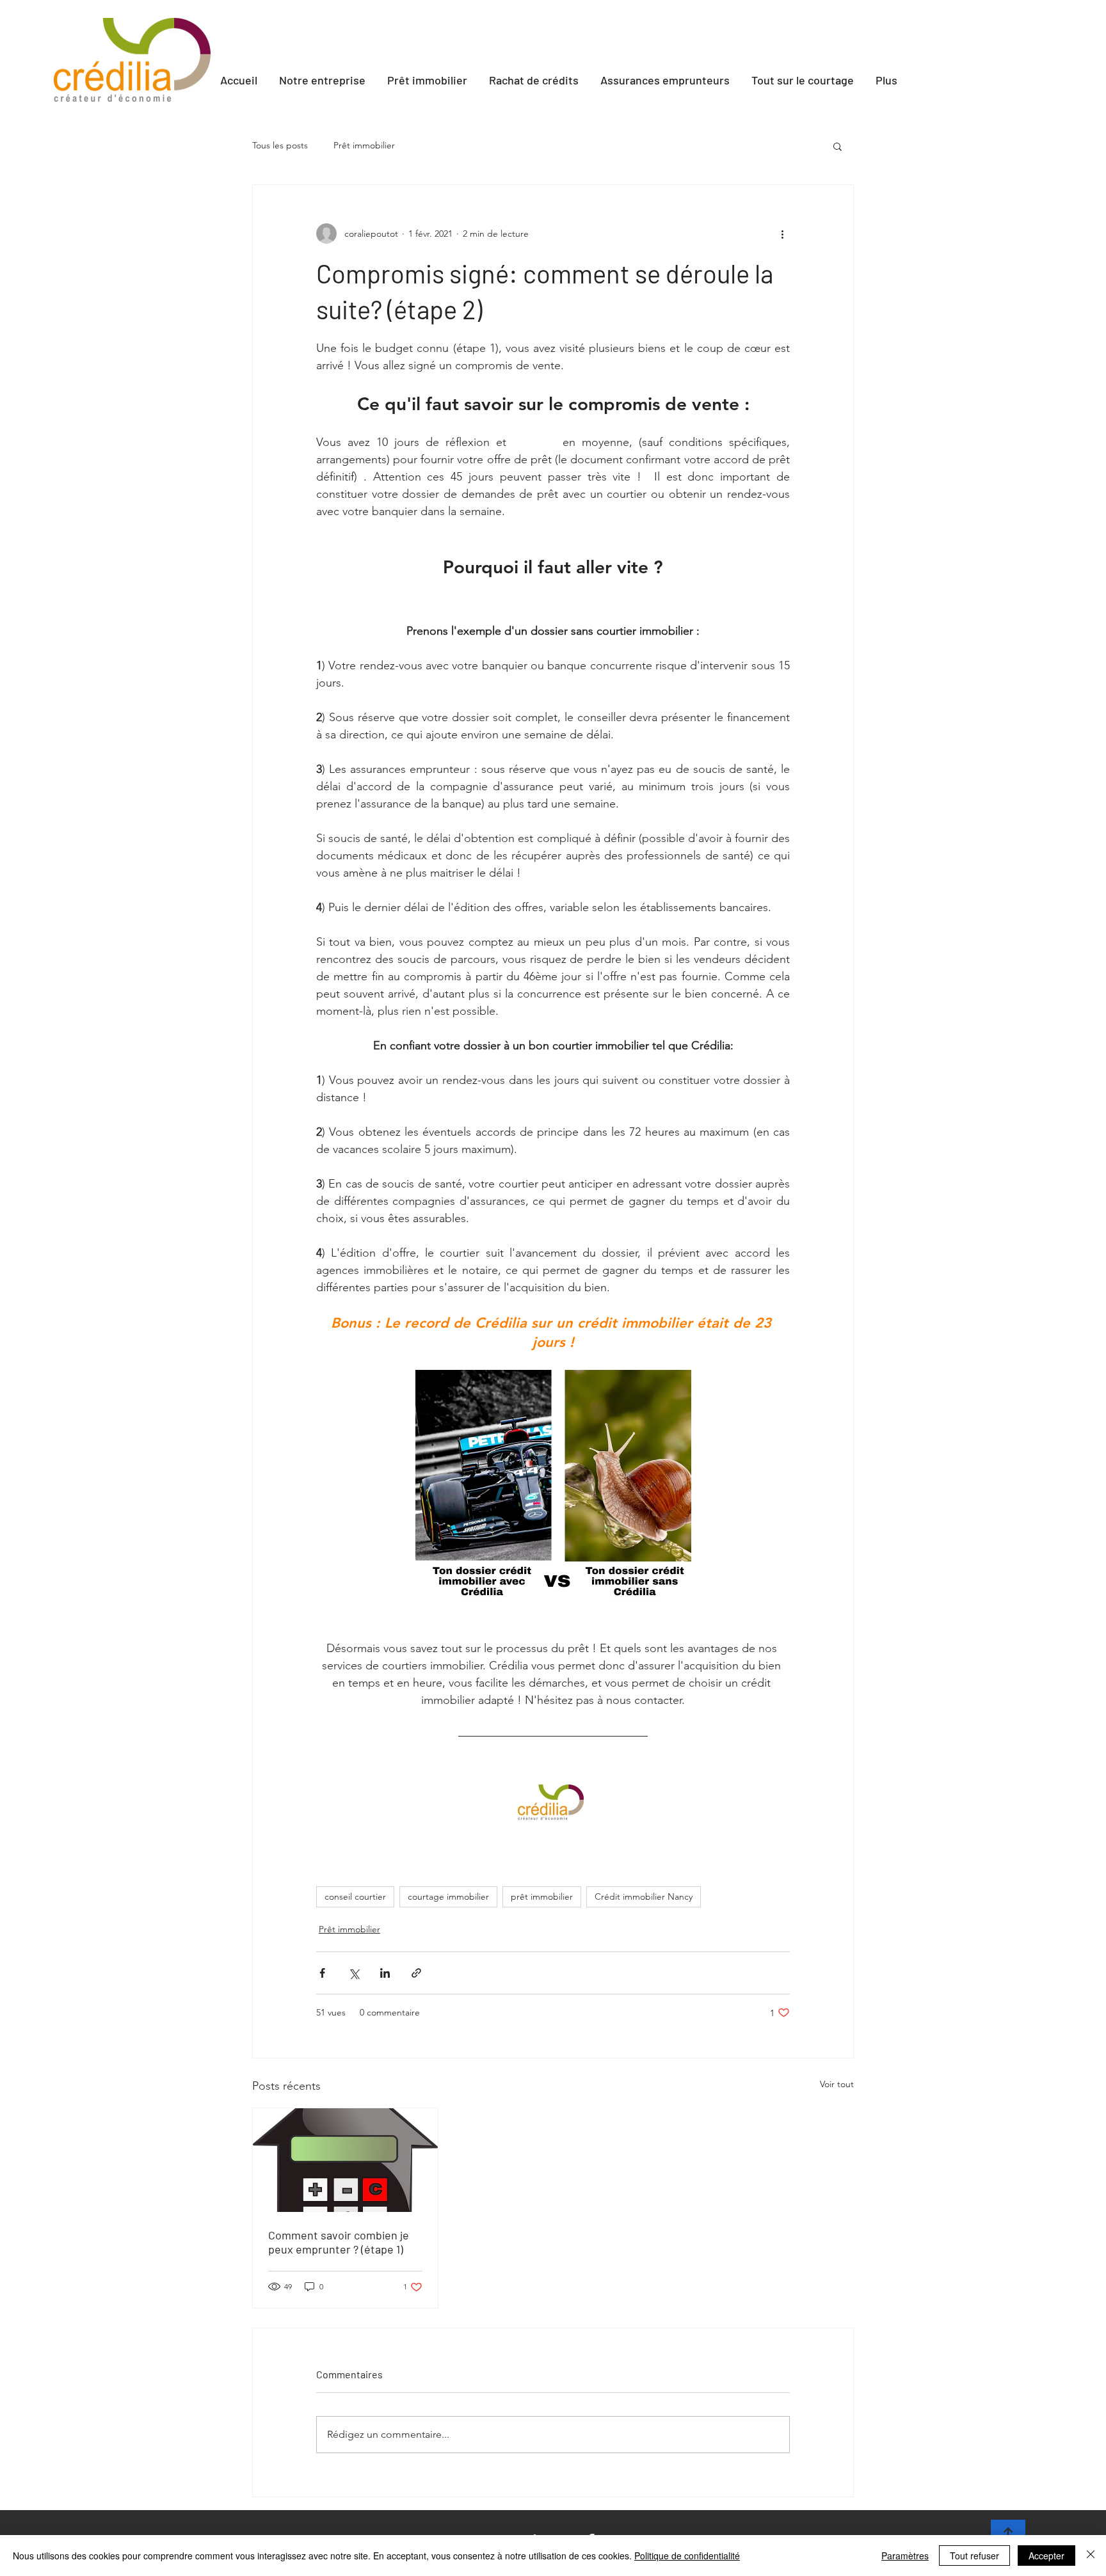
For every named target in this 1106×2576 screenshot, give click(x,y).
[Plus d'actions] (782, 234)
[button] (838, 146)
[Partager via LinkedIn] (385, 1973)
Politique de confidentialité (687, 2556)
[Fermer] (1091, 2556)
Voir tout (837, 2084)
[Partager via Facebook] (322, 1973)
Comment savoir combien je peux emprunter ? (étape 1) (339, 2242)
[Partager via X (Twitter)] (354, 1973)
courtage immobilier (448, 1896)
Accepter (1046, 2556)
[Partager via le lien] (416, 1973)
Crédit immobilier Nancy (644, 1896)
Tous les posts (280, 145)
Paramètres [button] (905, 2556)
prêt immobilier (542, 1896)
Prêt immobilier (364, 145)
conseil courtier (355, 1896)
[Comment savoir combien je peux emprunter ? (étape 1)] (345, 2160)
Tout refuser (974, 2556)
